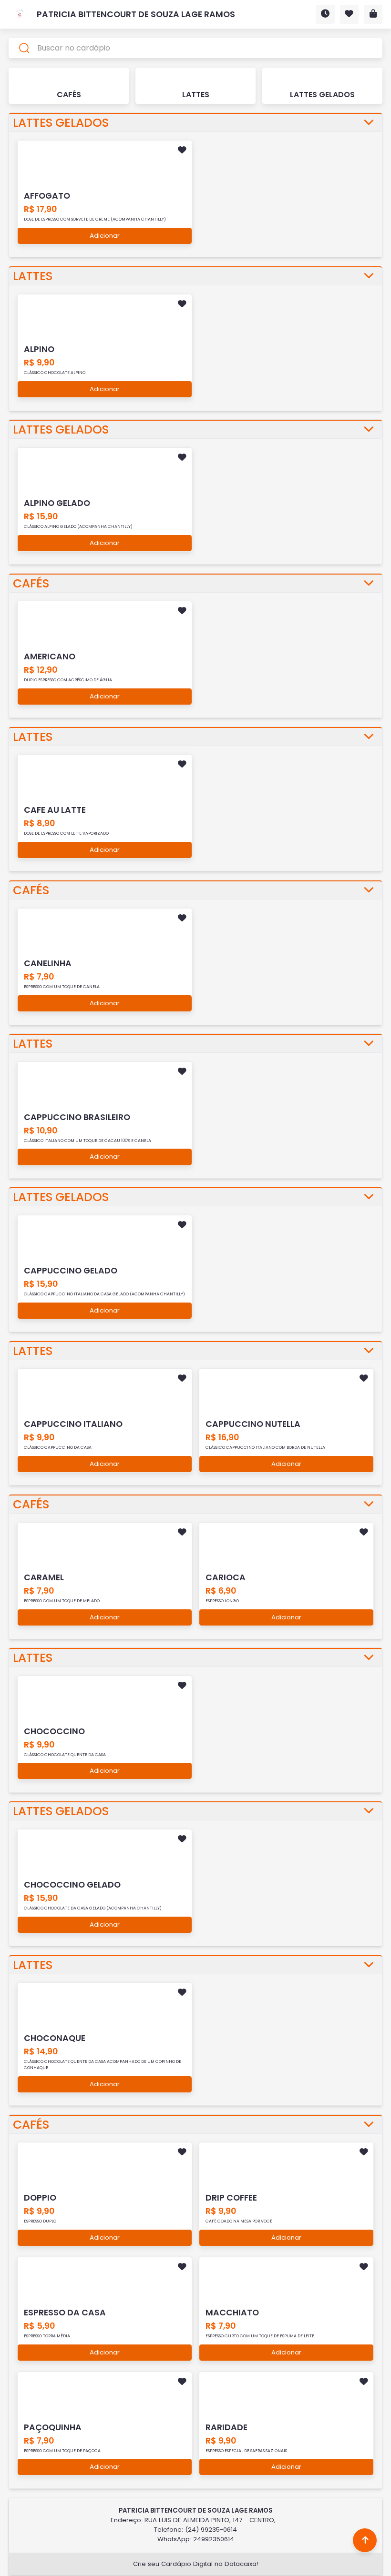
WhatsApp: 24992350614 (196, 2539)
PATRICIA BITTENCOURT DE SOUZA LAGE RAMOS (136, 14)
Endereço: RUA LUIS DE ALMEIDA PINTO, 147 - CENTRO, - (196, 2520)
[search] (196, 48)
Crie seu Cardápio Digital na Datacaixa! (196, 2564)
